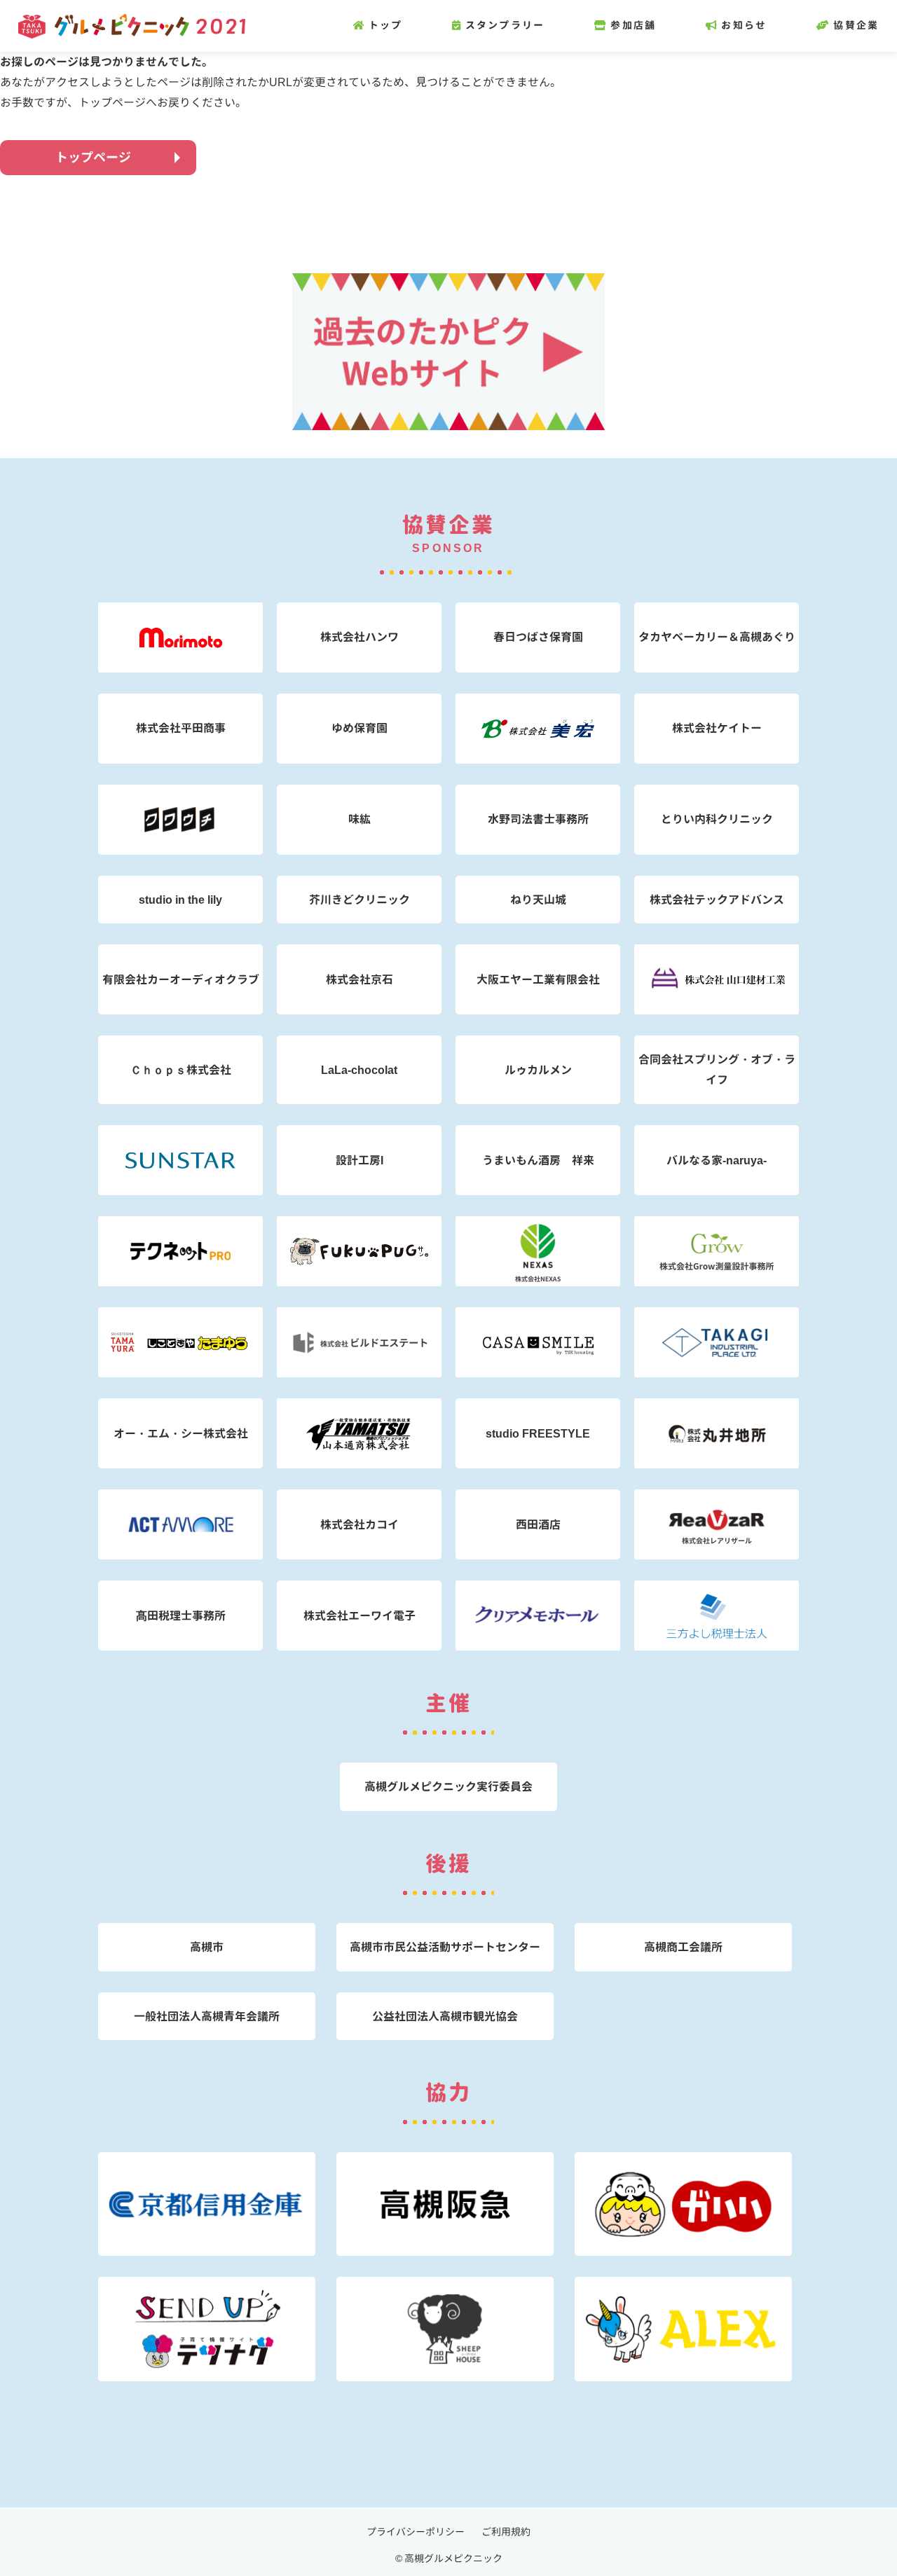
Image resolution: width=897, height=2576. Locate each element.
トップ (385, 25)
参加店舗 (633, 25)
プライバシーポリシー (416, 2532)
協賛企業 (856, 25)
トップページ (93, 157)
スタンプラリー (505, 25)
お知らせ (744, 25)
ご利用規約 (506, 2532)
